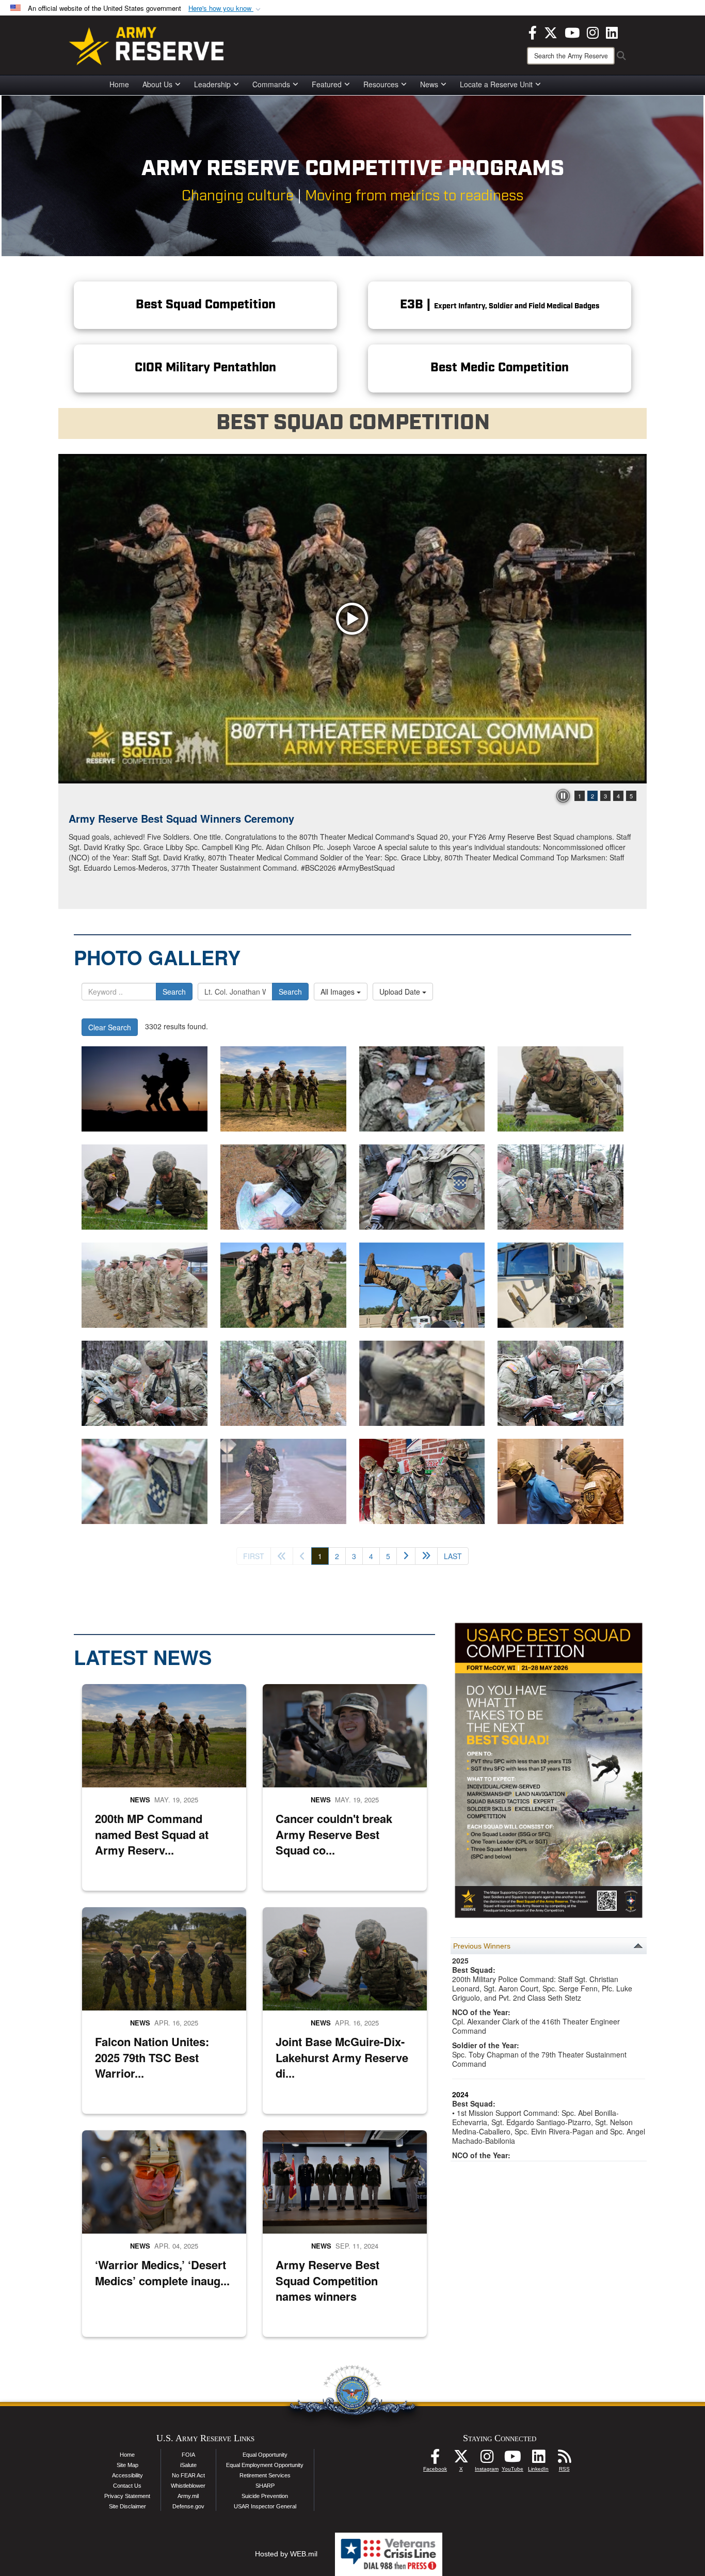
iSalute (188, 2465)
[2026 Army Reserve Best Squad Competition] (352, 619)
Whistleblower (188, 2486)
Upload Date (401, 992)
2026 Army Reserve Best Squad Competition (178, 818)
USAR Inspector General (265, 2506)
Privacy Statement (127, 2496)
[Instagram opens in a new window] (593, 32)
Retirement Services (265, 2475)
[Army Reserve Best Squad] (283, 1089)
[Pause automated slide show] (563, 796)
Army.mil (188, 2496)
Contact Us (127, 2486)
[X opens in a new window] (551, 32)
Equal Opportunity (265, 2455)
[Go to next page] (406, 1556)
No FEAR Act (188, 2475)
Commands (271, 84)
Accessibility (127, 2475)
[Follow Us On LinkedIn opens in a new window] (538, 2459)
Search (174, 992)
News (429, 84)
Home (119, 84)
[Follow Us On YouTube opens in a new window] (512, 2459)
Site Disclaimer (127, 2506)
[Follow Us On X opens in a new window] (461, 2459)
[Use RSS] (564, 2459)
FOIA (188, 2455)
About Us (157, 84)
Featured (327, 84)
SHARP (265, 2486)
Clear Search (110, 1027)
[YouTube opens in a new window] (572, 32)
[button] (226, 9)
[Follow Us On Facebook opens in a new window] (435, 2459)
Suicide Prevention (265, 2496)
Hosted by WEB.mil (286, 2554)
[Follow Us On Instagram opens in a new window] (487, 2459)
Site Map (127, 2465)
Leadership (212, 84)
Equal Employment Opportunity (265, 2465)
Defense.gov (188, 2506)
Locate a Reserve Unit (496, 84)
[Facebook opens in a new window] (533, 32)
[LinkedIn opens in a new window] (612, 32)
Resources (381, 84)
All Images (339, 992)
